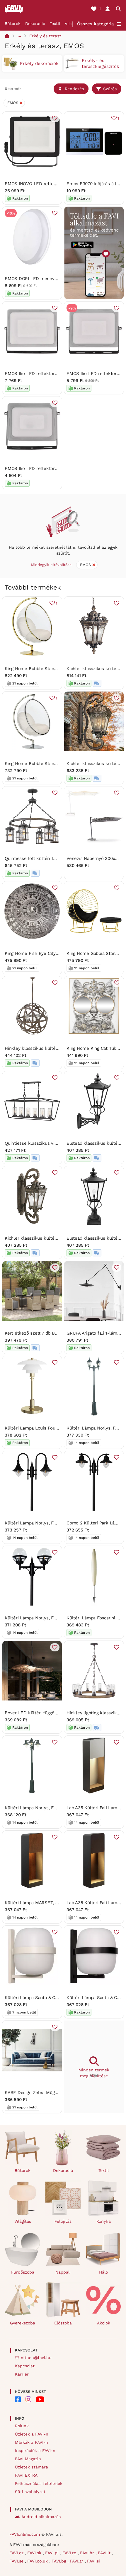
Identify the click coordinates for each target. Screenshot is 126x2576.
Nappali (63, 2272)
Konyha (104, 2221)
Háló (103, 2272)
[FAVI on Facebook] (18, 2399)
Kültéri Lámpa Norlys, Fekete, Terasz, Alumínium (55, 1523)
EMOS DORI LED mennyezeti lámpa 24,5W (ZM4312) (59, 279)
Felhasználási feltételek (39, 2483)
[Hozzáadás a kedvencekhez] (55, 118)
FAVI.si (93, 2561)
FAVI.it (105, 2553)
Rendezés (74, 89)
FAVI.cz (17, 2553)
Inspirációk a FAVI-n (35, 2451)
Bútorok (13, 24)
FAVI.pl (53, 2553)
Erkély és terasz (45, 36)
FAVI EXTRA (26, 2475)
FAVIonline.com (25, 2534)
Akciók (104, 2323)
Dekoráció (35, 24)
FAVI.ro (70, 2553)
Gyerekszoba (23, 2323)
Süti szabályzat (30, 2492)
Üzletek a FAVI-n (32, 2434)
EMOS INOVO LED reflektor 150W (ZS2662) (49, 184)
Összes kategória (96, 24)
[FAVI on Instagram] (28, 2399)
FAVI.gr (77, 2561)
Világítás (23, 2221)
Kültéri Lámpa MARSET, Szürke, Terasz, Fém (51, 1903)
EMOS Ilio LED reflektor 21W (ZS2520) (45, 468)
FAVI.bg (59, 2561)
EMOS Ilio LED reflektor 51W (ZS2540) (45, 374)
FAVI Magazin (28, 2459)
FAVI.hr (88, 2553)
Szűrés (110, 89)
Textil (55, 24)
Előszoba (63, 2323)
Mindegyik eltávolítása (51, 565)
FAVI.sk (35, 2553)
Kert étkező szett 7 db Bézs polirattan (44, 1333)
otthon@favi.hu (36, 2358)
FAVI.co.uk (38, 2561)
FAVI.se (17, 2561)
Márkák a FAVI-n (31, 2442)
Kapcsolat (25, 2366)
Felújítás (63, 2221)
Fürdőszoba (23, 2272)
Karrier (22, 2374)
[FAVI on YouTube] (40, 2399)
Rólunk (22, 2426)
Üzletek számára (31, 2467)
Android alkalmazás (41, 2517)
